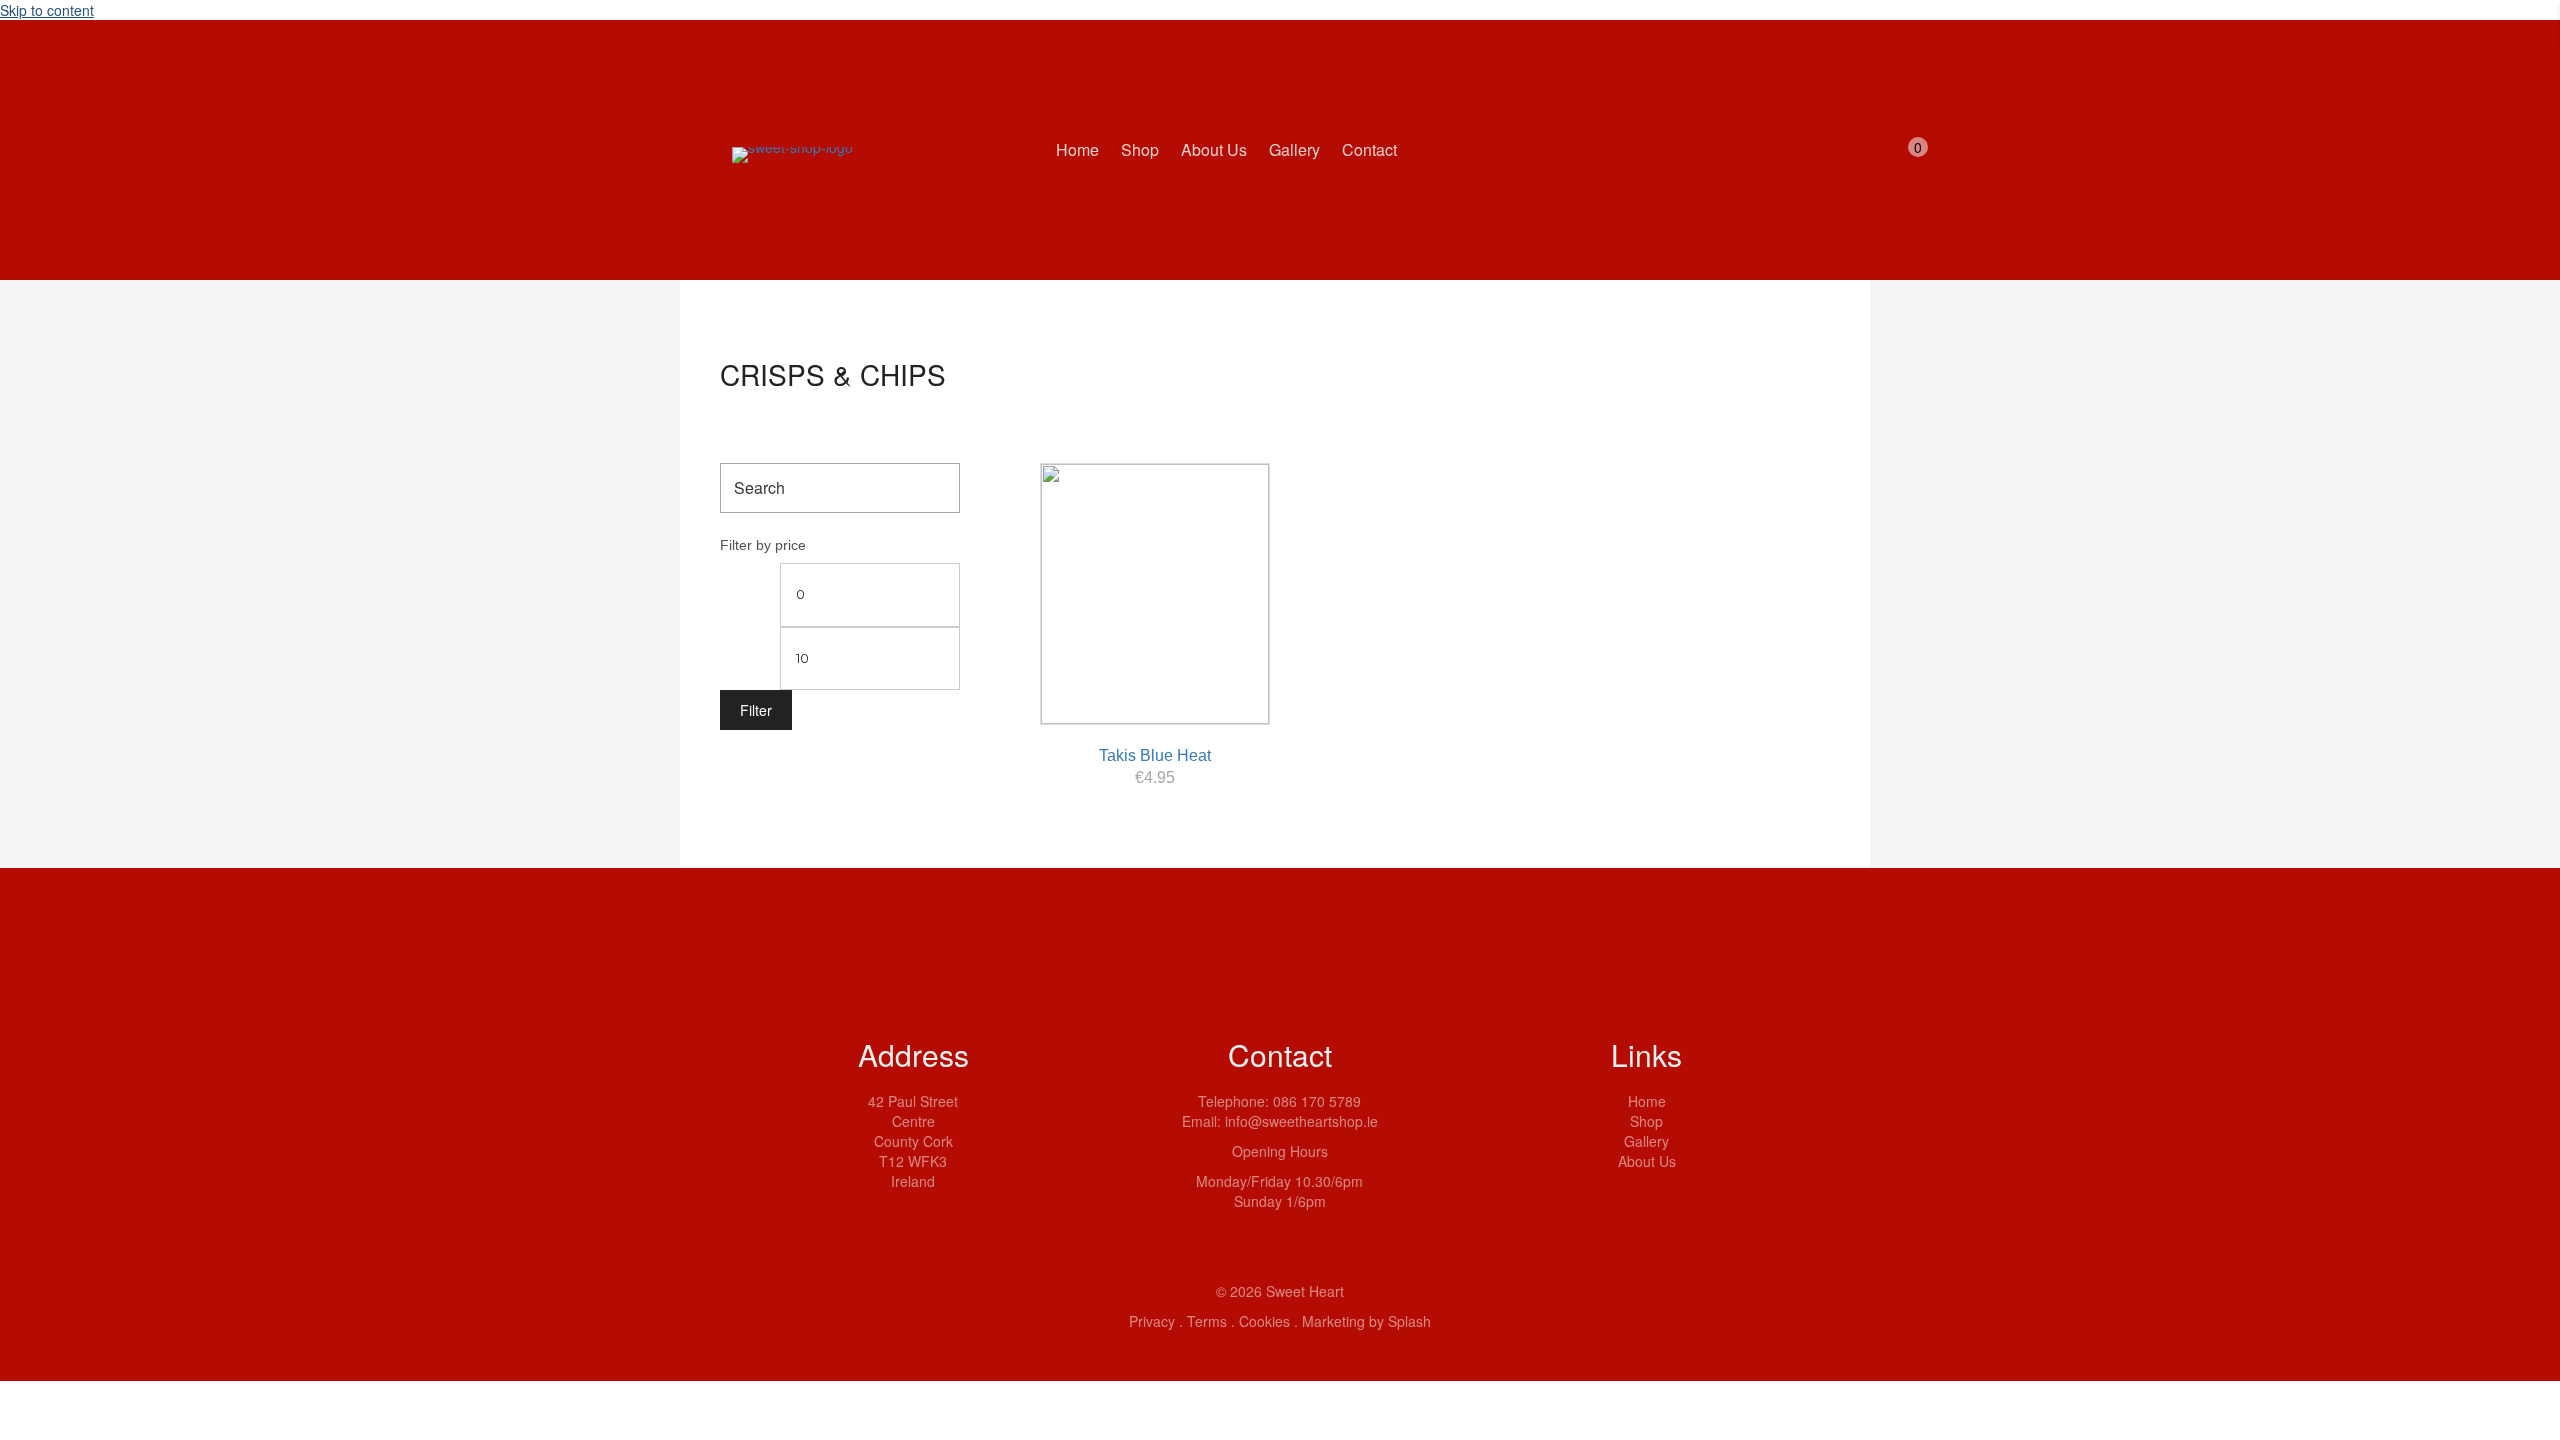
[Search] (939, 488)
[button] (1612, 1211)
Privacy (1152, 1321)
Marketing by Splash (1366, 1321)
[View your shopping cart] (1898, 162)
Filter (756, 710)
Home (1647, 1101)
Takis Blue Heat (1155, 755)
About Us (1647, 1161)
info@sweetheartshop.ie (1301, 1121)
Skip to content (47, 10)
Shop (1646, 1121)
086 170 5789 (1317, 1101)
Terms (1207, 1321)
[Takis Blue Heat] (1155, 594)
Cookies (1264, 1321)
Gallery (1646, 1141)
